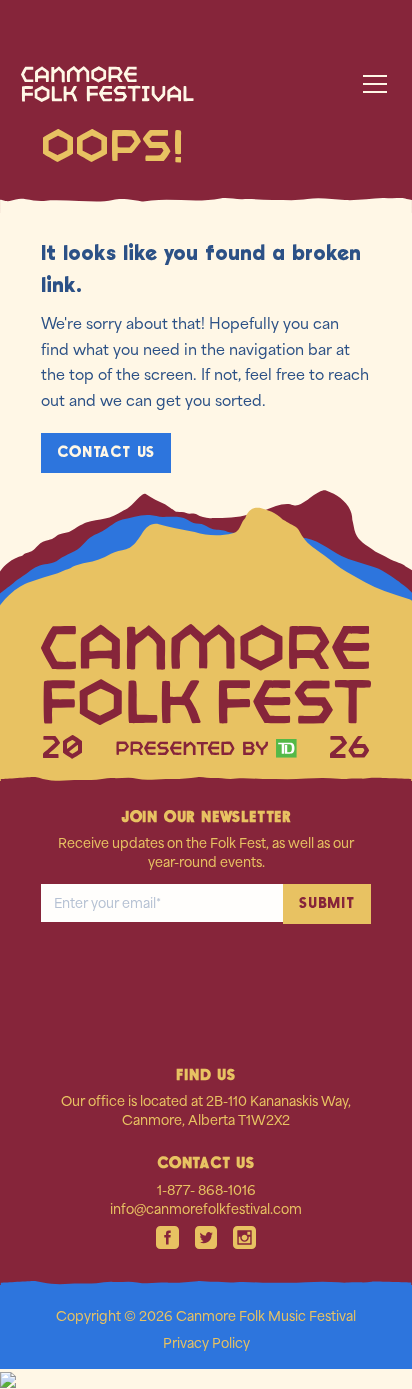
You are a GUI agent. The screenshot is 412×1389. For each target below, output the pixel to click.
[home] (129, 84)
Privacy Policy (206, 1342)
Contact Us (106, 452)
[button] (371, 84)
